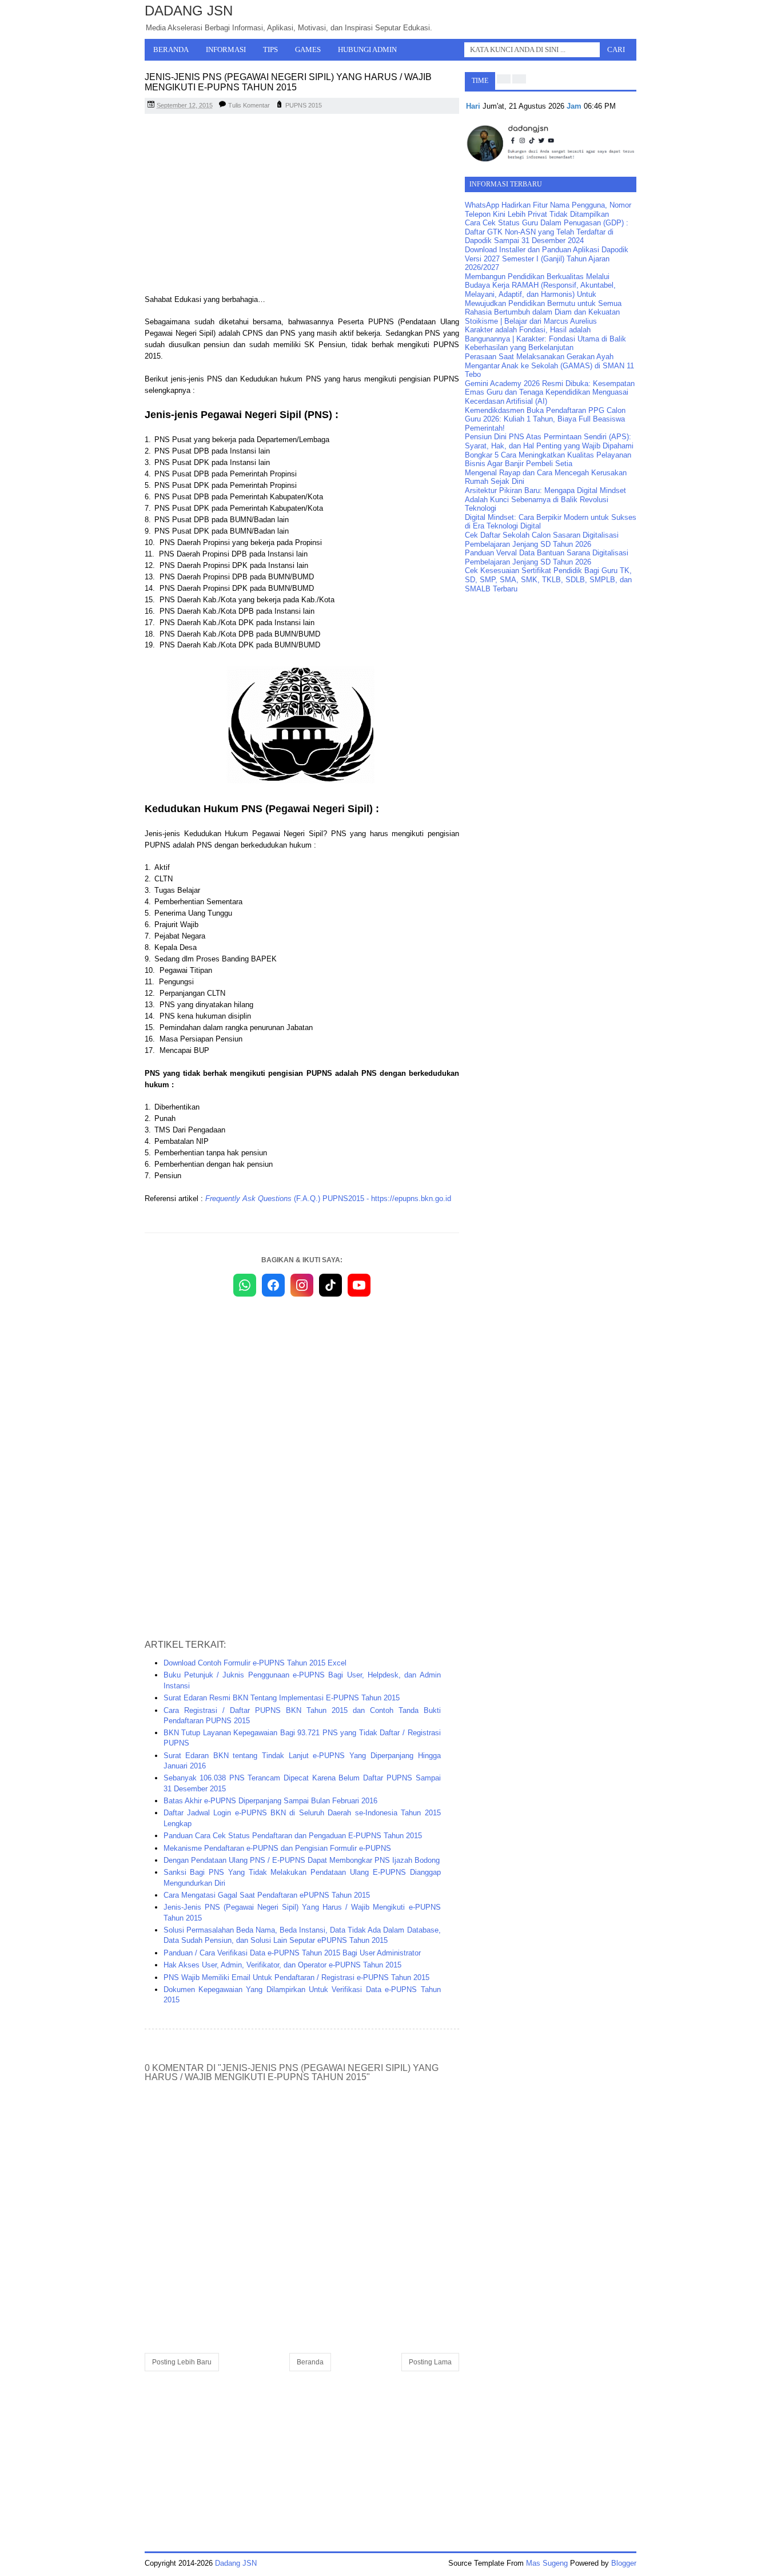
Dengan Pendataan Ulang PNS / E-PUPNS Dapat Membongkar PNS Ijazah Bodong (302, 1860)
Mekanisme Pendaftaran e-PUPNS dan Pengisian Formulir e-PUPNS (277, 1848)
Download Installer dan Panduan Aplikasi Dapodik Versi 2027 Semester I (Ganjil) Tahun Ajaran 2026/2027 (547, 259)
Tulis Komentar (249, 105)
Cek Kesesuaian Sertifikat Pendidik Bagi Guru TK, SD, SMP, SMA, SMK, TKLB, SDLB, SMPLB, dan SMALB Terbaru (548, 579)
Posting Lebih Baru (182, 2362)
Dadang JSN (189, 11)
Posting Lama (430, 2362)
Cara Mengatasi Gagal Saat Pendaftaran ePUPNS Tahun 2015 (267, 1895)
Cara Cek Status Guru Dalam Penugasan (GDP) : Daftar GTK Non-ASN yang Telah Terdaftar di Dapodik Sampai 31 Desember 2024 (547, 232)
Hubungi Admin (367, 49)
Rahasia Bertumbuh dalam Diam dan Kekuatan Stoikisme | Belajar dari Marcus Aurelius (542, 317)
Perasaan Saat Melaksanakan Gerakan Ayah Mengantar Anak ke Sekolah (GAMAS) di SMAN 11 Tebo (549, 365)
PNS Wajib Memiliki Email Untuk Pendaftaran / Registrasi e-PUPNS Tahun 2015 (296, 1977)
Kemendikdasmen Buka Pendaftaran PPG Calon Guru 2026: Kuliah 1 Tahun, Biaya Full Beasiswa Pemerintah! (545, 419)
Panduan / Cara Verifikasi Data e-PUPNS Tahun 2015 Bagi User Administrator (292, 1953)
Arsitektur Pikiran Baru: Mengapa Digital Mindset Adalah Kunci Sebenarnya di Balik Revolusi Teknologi (545, 499)
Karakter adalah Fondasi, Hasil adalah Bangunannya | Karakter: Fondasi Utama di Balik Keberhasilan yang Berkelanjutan (545, 339)
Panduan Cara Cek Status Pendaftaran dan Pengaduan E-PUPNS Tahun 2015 (293, 1836)
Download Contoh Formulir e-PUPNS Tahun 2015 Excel (255, 1663)
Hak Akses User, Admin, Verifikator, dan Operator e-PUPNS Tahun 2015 (282, 1965)
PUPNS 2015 (304, 105)
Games (308, 49)
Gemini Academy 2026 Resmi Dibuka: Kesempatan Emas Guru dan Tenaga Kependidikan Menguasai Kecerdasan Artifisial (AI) (550, 392)
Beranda (171, 49)
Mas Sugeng (547, 2563)
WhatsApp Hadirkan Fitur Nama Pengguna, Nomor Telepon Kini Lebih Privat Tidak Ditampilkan (548, 210)
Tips (270, 49)
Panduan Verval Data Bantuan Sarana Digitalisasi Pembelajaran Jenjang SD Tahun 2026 (547, 557)
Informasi (226, 49)
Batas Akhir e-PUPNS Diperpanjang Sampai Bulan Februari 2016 (270, 1801)
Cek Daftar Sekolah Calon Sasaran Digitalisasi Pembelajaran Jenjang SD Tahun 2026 (542, 540)
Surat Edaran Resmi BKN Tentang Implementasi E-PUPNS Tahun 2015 (282, 1698)
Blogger (624, 2563)
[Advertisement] (302, 205)
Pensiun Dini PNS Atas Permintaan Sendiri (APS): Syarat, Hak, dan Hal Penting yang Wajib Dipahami (549, 441)
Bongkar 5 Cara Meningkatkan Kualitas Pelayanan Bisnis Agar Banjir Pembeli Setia (548, 460)
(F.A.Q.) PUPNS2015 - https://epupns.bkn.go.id (328, 1198)
